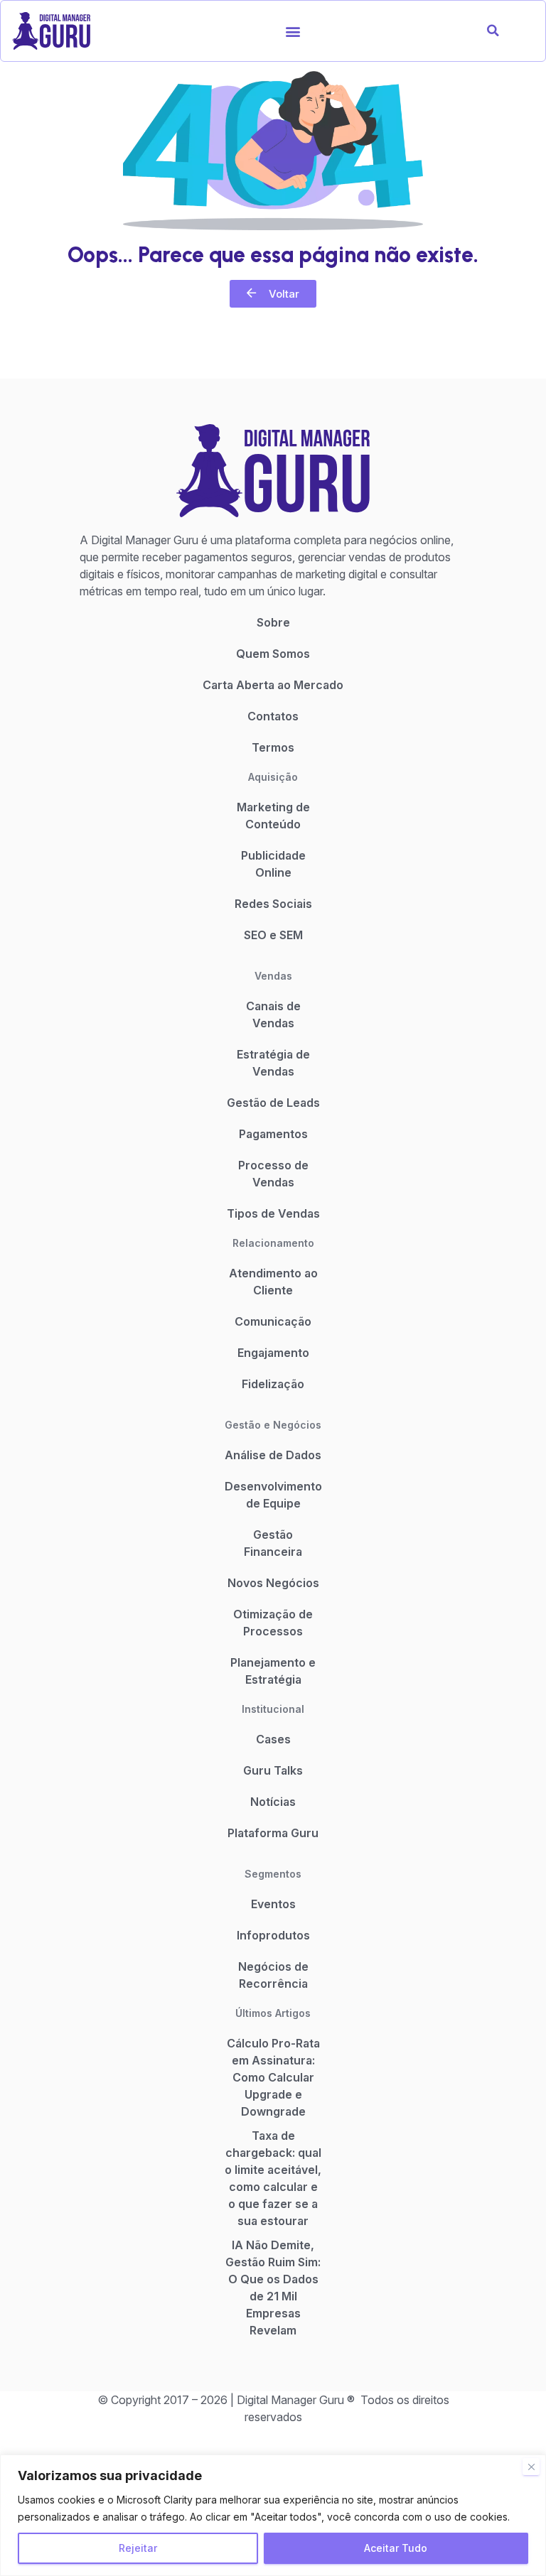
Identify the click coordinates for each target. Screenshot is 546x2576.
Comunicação (273, 1321)
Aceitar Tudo (396, 2548)
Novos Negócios (273, 1583)
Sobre (273, 622)
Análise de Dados (273, 1455)
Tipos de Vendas (273, 1213)
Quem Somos (273, 654)
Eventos (273, 1904)
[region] (273, 2515)
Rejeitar (138, 2548)
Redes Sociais (273, 904)
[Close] (531, 2467)
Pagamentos (273, 1134)
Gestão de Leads (273, 1103)
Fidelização (273, 1384)
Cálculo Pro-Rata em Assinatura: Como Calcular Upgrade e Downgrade (273, 2077)
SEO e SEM (273, 935)
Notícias (273, 1802)
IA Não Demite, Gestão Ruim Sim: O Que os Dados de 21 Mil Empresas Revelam (273, 2288)
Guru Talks (273, 1770)
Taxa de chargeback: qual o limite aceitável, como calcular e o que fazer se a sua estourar (273, 2178)
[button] (293, 31)
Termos (273, 747)
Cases (273, 1739)
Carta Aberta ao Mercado (273, 685)
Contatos (273, 716)
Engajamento (273, 1353)
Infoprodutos (273, 1935)
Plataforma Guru (273, 1833)
